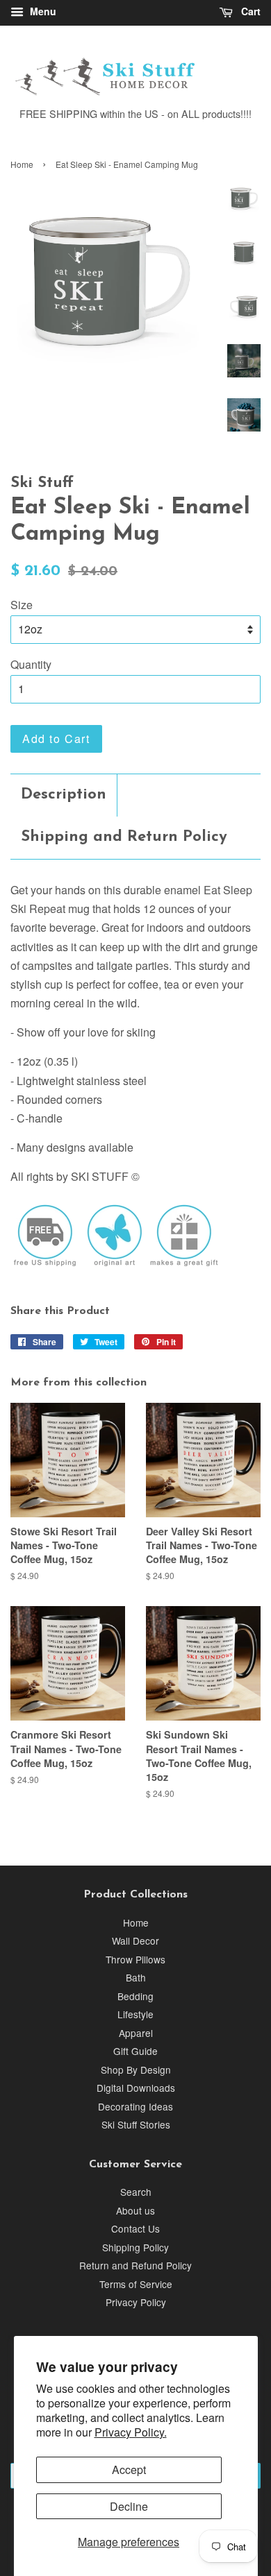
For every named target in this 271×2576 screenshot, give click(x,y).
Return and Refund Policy (135, 2265)
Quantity (31, 664)
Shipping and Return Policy (124, 837)
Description (64, 795)
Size (22, 605)
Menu (42, 11)
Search (136, 2192)
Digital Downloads (136, 2088)
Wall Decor (135, 1940)
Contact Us (135, 2228)
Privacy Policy (136, 2302)
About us (135, 2210)
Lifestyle (135, 2014)
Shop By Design (136, 2070)
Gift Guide (135, 2051)
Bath (136, 1977)
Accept (129, 2470)
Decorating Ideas (135, 2106)
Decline (129, 2506)
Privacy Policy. (131, 2432)
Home (22, 164)
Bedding (135, 1996)
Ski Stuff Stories (136, 2124)
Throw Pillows (135, 1959)
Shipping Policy (135, 2247)
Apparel (136, 2033)
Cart (249, 11)
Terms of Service (136, 2284)
